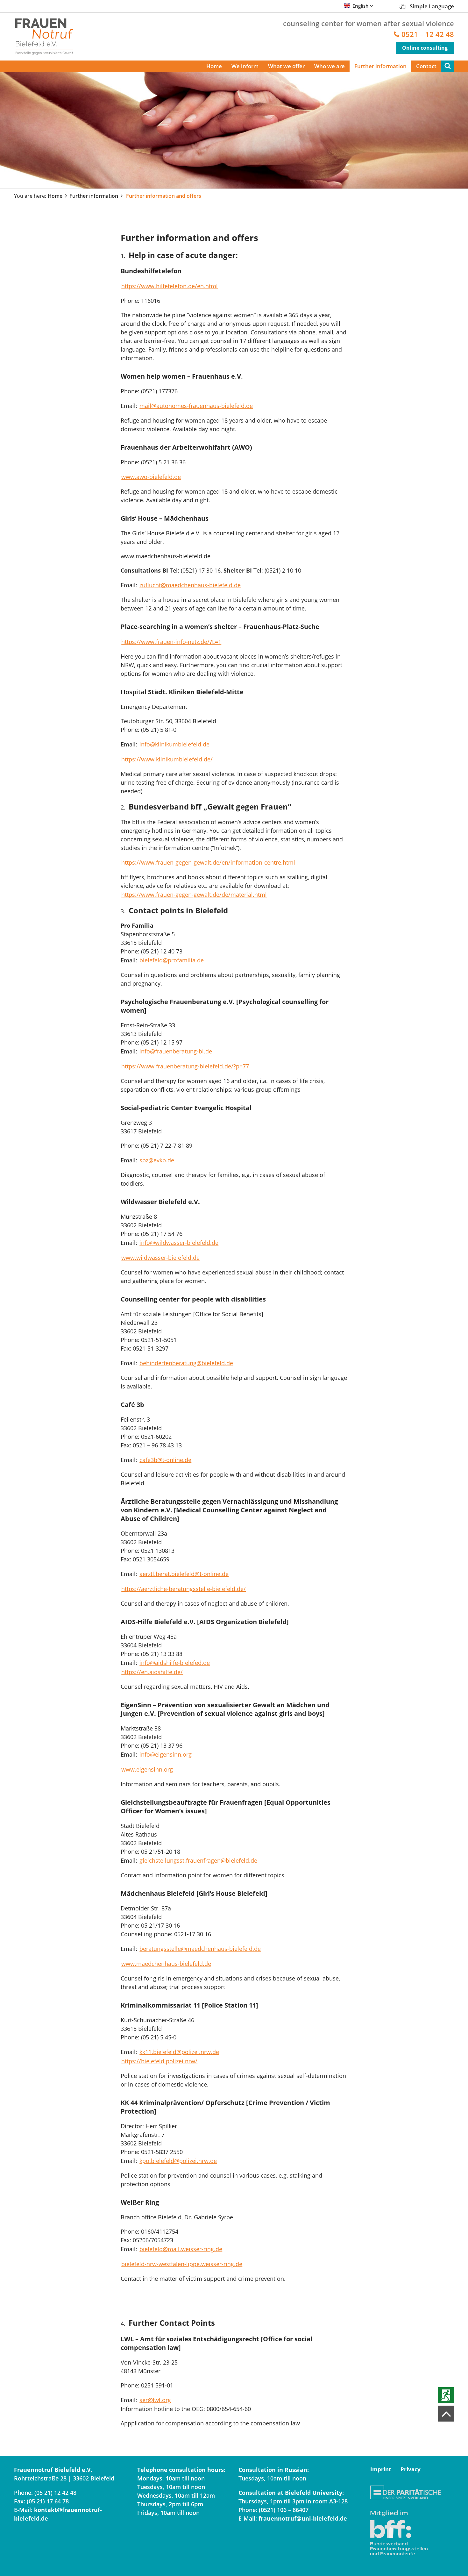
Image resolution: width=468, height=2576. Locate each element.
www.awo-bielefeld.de (151, 477)
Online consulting (425, 48)
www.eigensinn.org (147, 1769)
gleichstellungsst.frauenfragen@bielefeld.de (198, 1860)
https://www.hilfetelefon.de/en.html (170, 286)
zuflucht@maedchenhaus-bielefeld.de (190, 585)
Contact (426, 66)
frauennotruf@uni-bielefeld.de (303, 2518)
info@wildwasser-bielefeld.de (179, 1243)
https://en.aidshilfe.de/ (152, 1672)
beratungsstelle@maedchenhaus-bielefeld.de (200, 1949)
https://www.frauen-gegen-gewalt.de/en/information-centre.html (208, 862)
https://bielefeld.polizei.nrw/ (159, 2061)
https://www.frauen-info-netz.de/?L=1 (171, 642)
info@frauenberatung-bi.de (176, 1051)
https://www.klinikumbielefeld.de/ (167, 759)
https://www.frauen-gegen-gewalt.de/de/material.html (194, 895)
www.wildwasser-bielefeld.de (160, 1258)
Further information (380, 66)
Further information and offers (164, 196)
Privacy (411, 2469)
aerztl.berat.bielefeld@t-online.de (184, 1574)
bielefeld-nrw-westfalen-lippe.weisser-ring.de (182, 2264)
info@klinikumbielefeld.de (174, 744)
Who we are (330, 66)
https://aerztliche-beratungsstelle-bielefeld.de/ (184, 1589)
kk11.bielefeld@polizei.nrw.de (179, 2052)
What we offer (286, 66)
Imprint (381, 2469)
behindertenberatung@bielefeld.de (186, 1363)
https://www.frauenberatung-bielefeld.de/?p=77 (185, 1066)
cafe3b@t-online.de (165, 1460)
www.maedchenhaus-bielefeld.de (166, 1964)
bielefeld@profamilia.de (172, 960)
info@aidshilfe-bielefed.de (175, 1663)
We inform (245, 66)
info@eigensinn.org (166, 1754)
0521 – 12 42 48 (428, 34)
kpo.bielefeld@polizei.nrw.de (178, 2161)
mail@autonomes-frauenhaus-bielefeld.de (196, 406)
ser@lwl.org (155, 2400)
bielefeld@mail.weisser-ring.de (181, 2249)
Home (214, 66)
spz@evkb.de (157, 1160)
